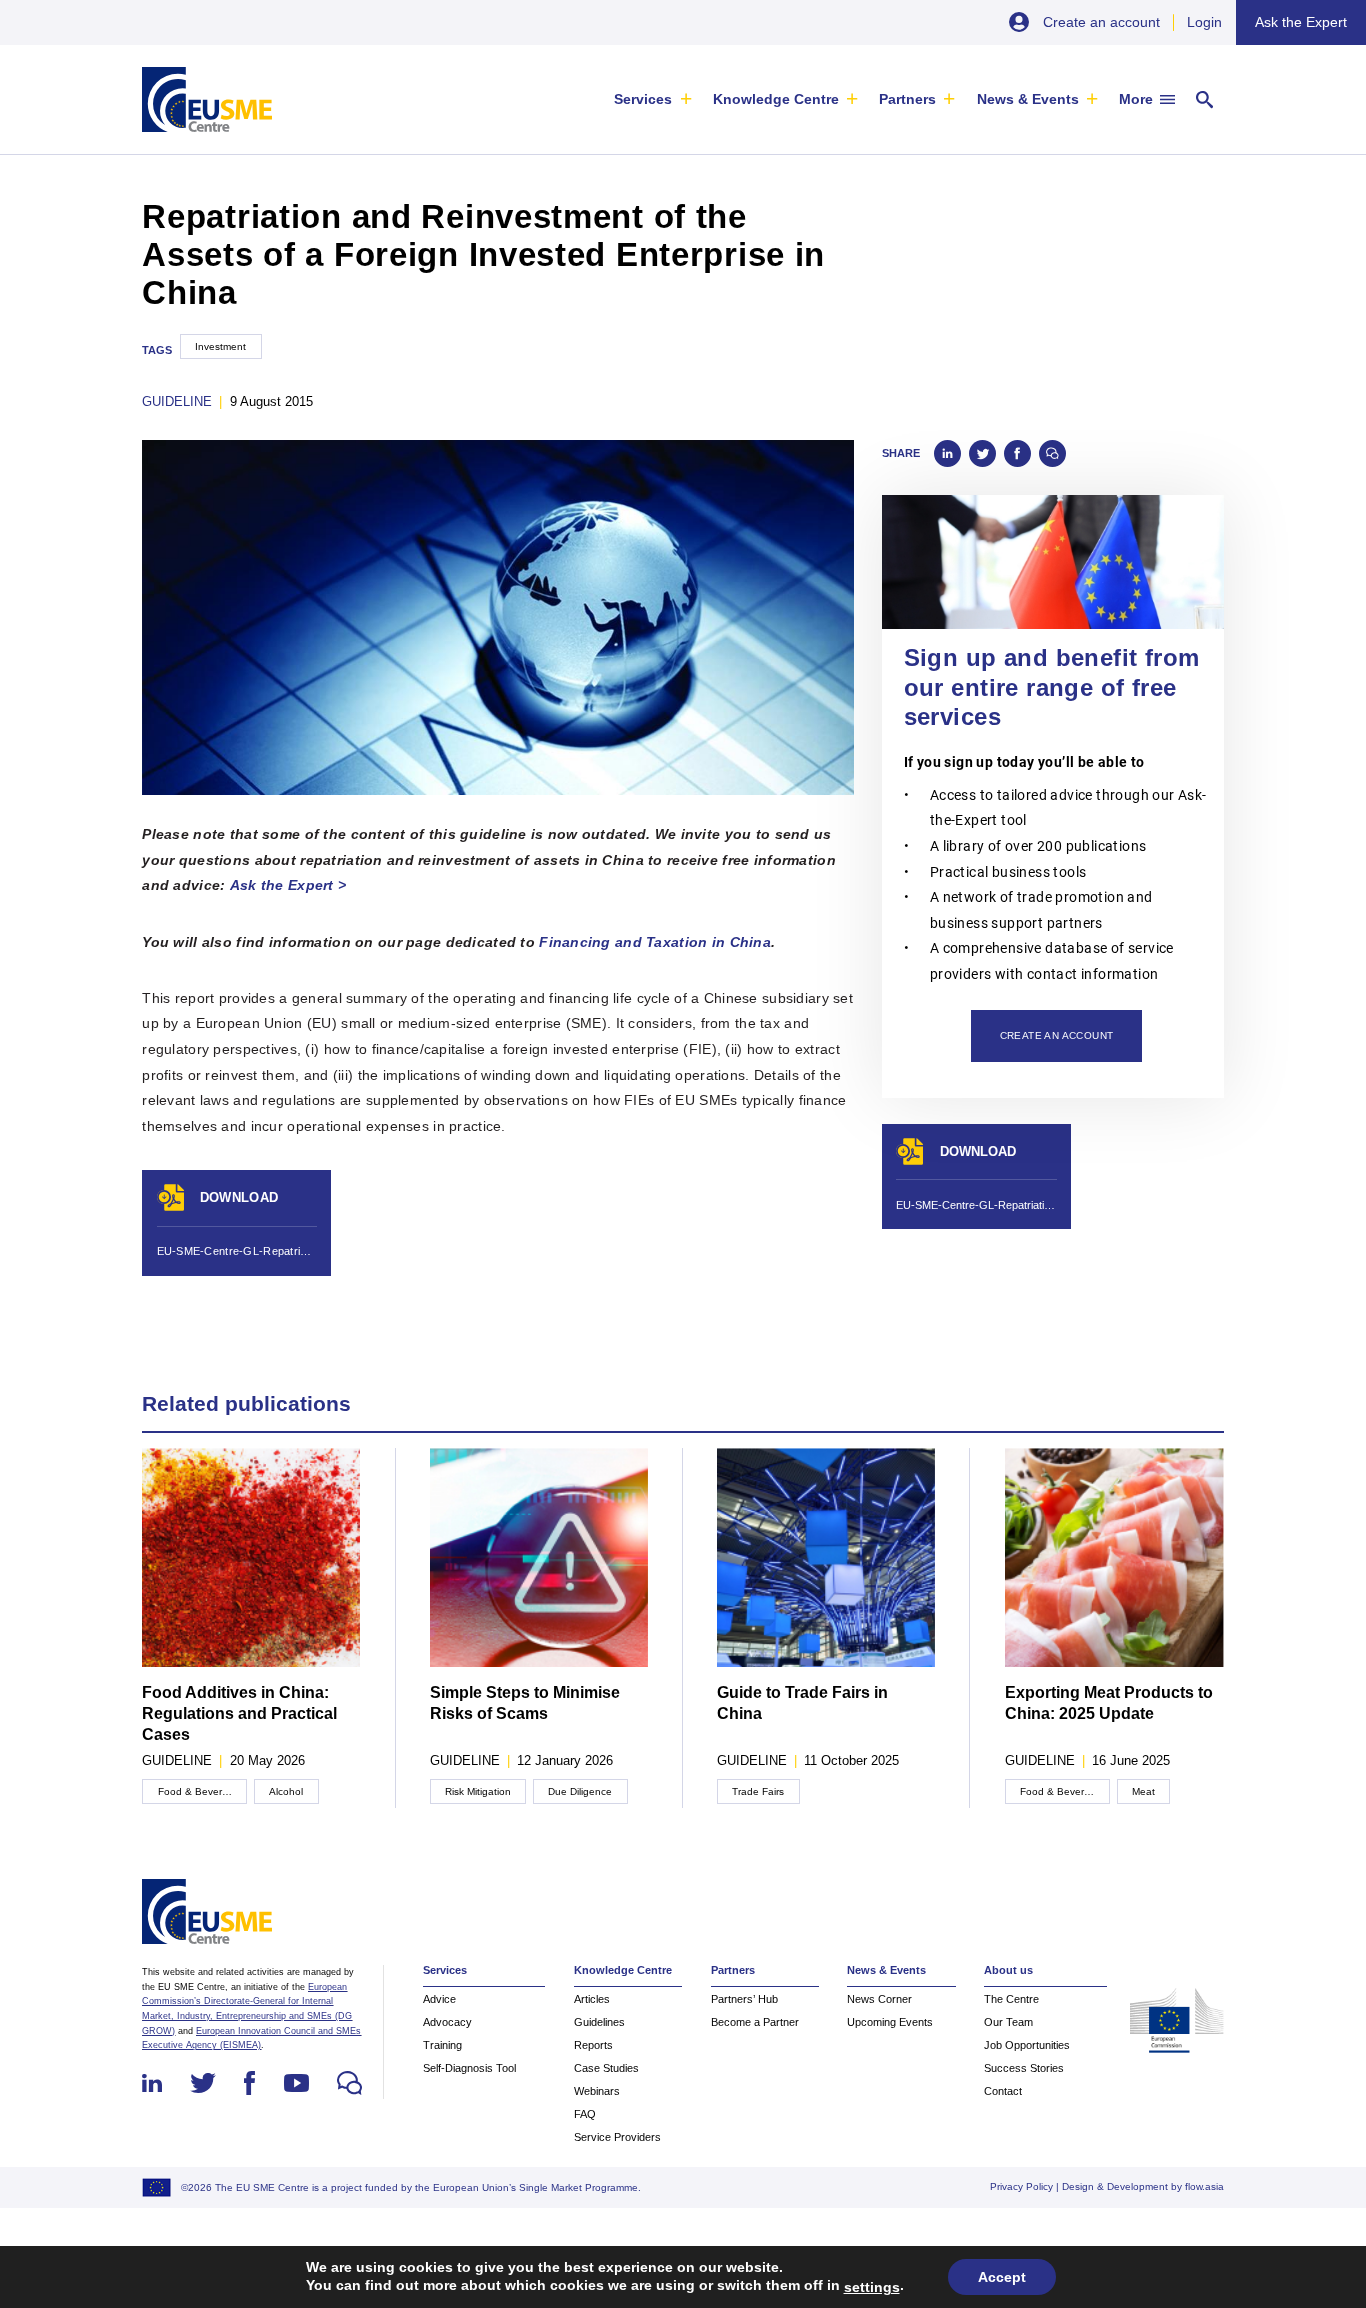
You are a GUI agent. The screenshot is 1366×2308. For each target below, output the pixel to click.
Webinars (597, 2091)
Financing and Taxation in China (655, 942)
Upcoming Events (890, 2022)
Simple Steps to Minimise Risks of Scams (525, 1703)
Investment (220, 346)
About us (1008, 1970)
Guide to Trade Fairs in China (802, 1703)
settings (872, 2287)
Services (643, 99)
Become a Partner (755, 2022)
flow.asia (1204, 2186)
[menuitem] (652, 100)
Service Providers (617, 2137)
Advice (439, 1999)
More (1136, 99)
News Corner (879, 1999)
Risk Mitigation (478, 1791)
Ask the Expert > (288, 885)
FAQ (585, 2114)
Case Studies (606, 2068)
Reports (593, 2045)
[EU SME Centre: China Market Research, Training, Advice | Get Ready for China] (206, 99)
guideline (177, 401)
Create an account (1101, 22)
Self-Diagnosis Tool (469, 2068)
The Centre (1011, 1999)
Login (1204, 22)
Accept (1002, 2277)
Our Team (1008, 2022)
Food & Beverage (199, 1791)
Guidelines (599, 2022)
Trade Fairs (758, 1791)
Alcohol (286, 1791)
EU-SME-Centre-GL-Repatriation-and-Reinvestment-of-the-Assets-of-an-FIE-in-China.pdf (237, 1251)
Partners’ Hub (744, 1999)
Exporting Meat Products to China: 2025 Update (1109, 1703)
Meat (1143, 1791)
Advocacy (447, 2022)
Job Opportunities (1027, 2045)
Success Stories (1024, 2068)
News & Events (1028, 99)
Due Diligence (580, 1791)
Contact (1003, 2091)
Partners (907, 99)
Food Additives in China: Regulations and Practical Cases (239, 1714)
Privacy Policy (1021, 2186)
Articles (592, 1999)
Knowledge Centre (776, 99)
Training (442, 2045)
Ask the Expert (1301, 22)
